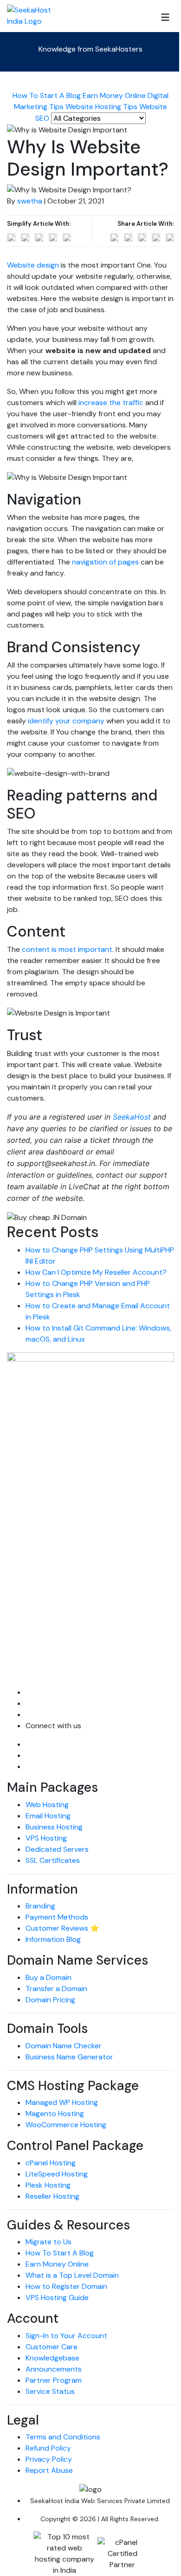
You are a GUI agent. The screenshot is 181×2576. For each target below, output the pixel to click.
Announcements (54, 2369)
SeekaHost (132, 1117)
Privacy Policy (49, 2459)
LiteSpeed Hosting (57, 2174)
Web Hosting (47, 1805)
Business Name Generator (69, 2057)
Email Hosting (48, 1816)
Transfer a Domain (56, 1989)
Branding (40, 1906)
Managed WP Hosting (62, 2102)
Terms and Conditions (63, 2437)
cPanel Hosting (51, 2163)
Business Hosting (54, 1827)
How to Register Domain (66, 2286)
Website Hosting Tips (101, 107)
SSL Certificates (53, 1860)
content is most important (67, 949)
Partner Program (54, 2380)
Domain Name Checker (64, 2046)
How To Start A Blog (47, 95)
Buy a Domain (48, 1977)
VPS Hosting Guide (57, 2297)
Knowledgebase (52, 2358)
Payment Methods (57, 1917)
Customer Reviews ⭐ (62, 1928)
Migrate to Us (48, 2242)
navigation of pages (105, 562)
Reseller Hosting (52, 2196)
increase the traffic (111, 403)
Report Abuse (49, 2470)
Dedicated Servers (57, 1849)
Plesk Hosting (48, 2185)
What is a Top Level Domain (72, 2275)
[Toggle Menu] (165, 17)
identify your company (66, 721)
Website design (33, 265)
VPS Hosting (46, 1838)
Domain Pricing (50, 2000)
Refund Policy (48, 2448)
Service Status (50, 2391)
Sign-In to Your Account (66, 2336)
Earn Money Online (114, 95)
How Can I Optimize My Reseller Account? (96, 1272)
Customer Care (52, 2347)
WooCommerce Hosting (66, 2125)
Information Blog (53, 1939)
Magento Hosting (55, 2114)
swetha (30, 201)
